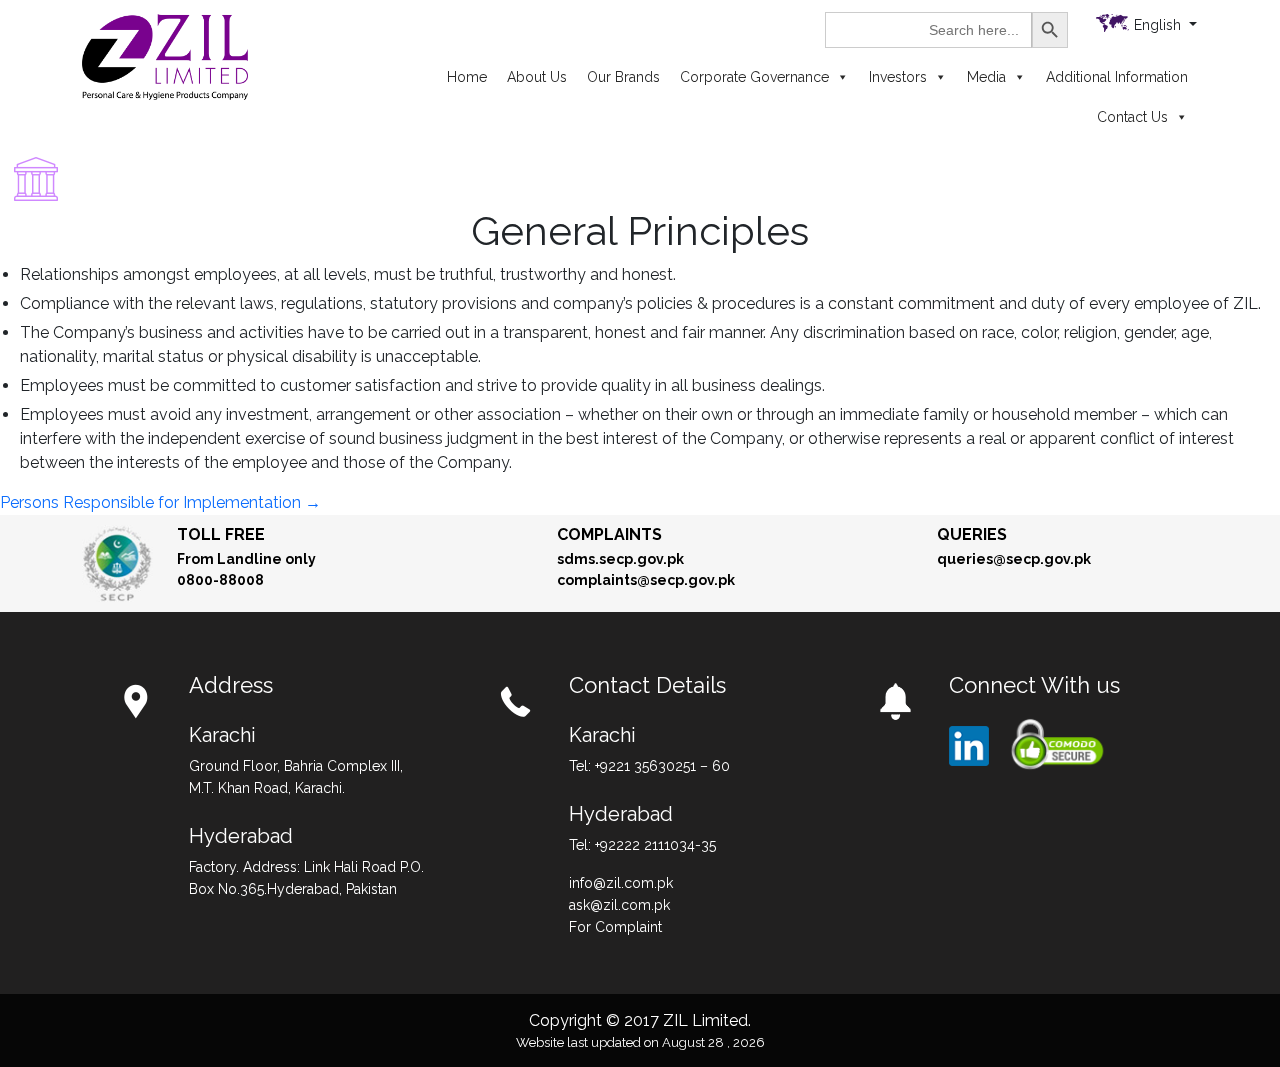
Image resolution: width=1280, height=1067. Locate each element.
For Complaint (615, 927)
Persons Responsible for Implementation (160, 502)
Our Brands (623, 77)
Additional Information (1117, 77)
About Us (537, 77)
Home (467, 77)
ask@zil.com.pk (619, 905)
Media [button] (986, 77)
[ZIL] (165, 55)
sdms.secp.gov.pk (620, 559)
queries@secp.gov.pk (1014, 559)
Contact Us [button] (1132, 117)
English (1159, 25)
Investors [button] (898, 77)
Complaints (609, 534)
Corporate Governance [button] (754, 77)
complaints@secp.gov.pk (646, 580)
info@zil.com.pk (621, 883)
